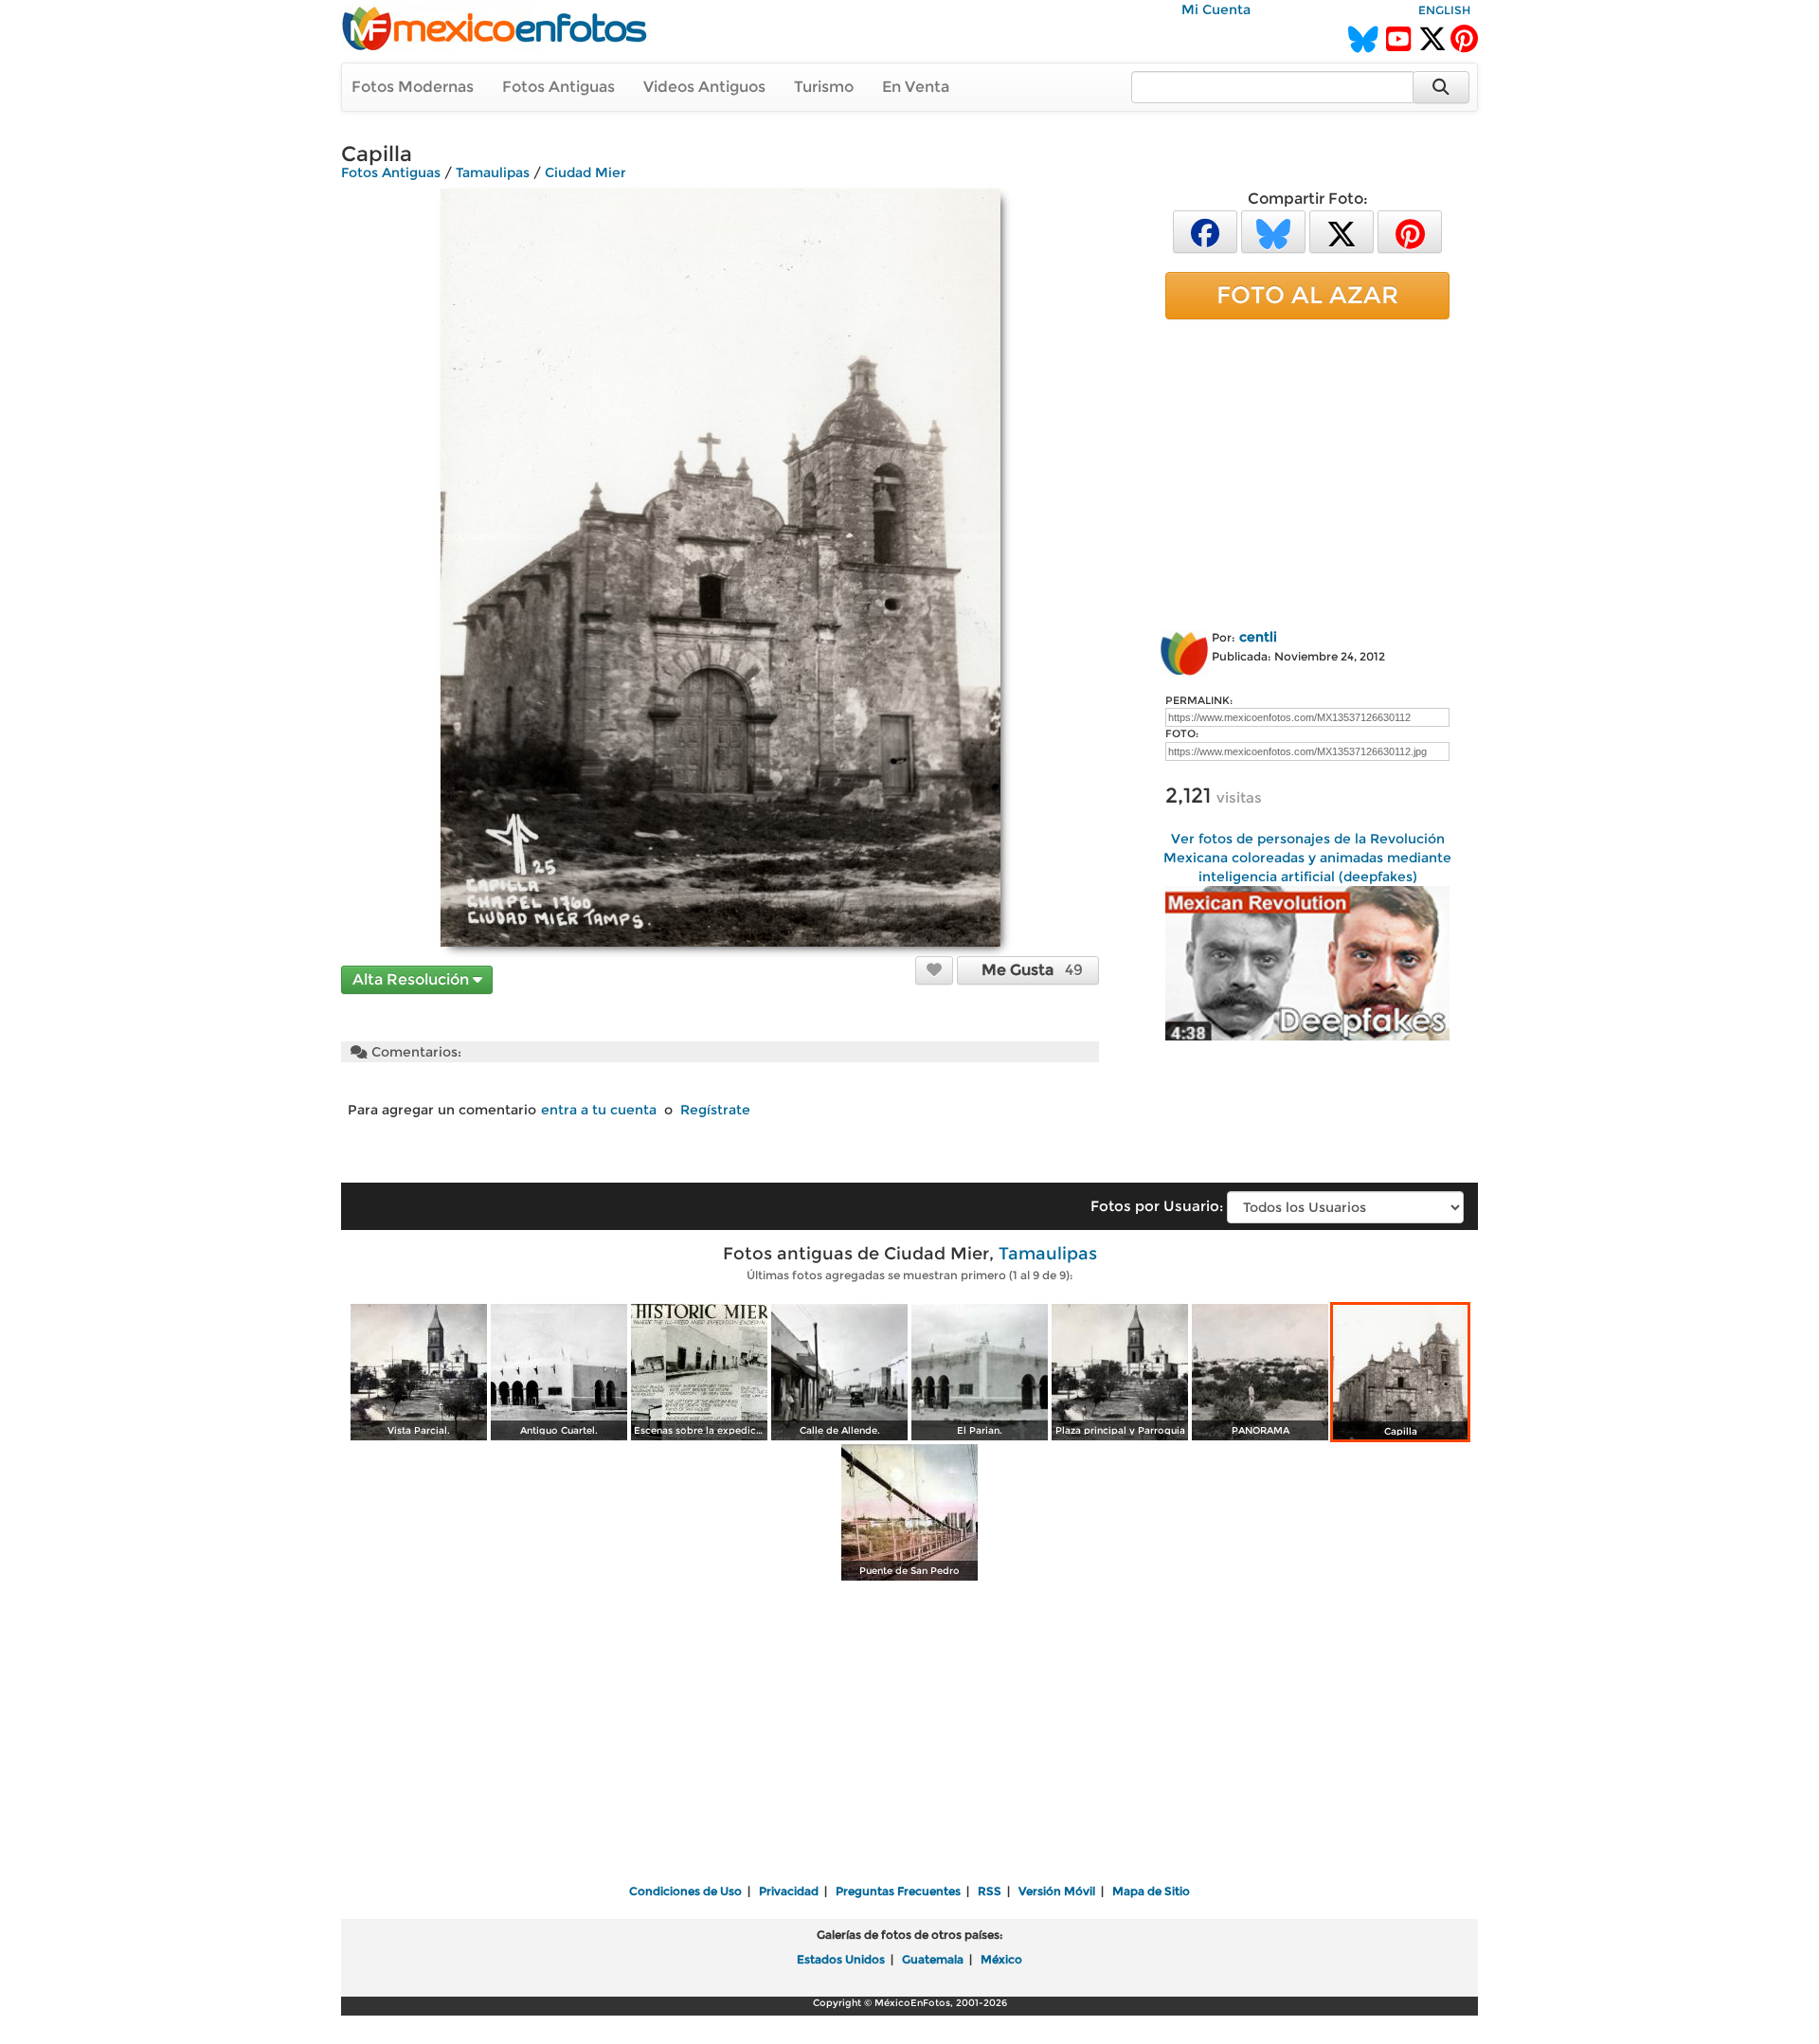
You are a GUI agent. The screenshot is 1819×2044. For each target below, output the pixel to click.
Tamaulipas (493, 172)
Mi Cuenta (1216, 9)
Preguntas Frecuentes (898, 1891)
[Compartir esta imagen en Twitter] (1342, 231)
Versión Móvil (1057, 1891)
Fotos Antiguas (558, 87)
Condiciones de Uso (685, 1891)
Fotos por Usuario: (1157, 1206)
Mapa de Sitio (1151, 1891)
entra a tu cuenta (599, 1110)
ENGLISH (1444, 10)
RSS (990, 1891)
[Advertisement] (1307, 471)
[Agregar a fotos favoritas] (934, 969)
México (1001, 1959)
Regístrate (715, 1110)
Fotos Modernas (413, 87)
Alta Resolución (413, 979)
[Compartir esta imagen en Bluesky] (1273, 231)
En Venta (916, 87)
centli (1258, 637)
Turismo (824, 87)
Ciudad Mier (585, 172)
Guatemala (933, 1959)
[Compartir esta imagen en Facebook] (1205, 231)
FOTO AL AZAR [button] (1307, 295)
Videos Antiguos (704, 87)
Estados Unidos (841, 1959)
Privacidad (789, 1891)
